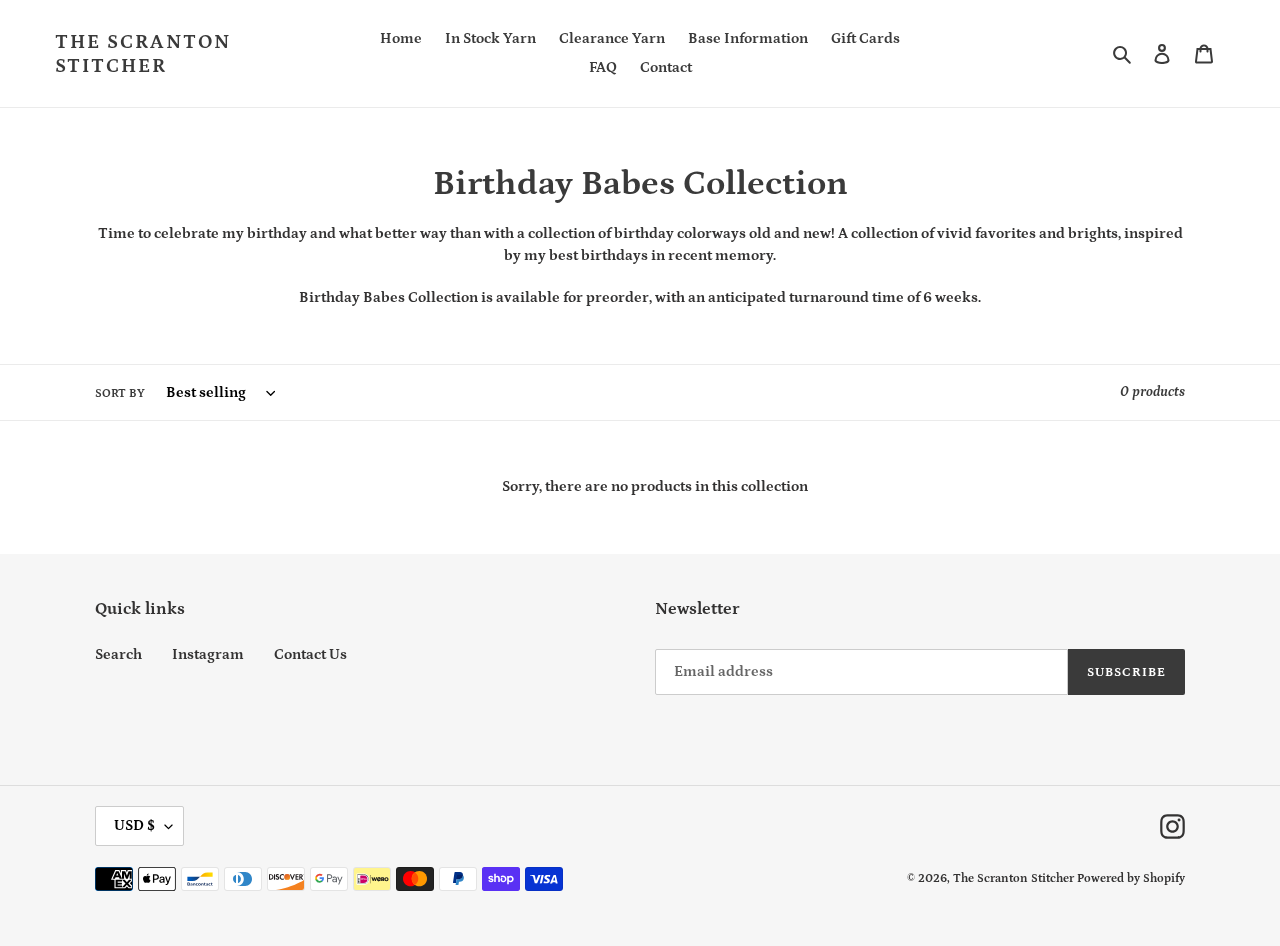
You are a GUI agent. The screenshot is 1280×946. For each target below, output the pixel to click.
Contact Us (310, 654)
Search (118, 654)
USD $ (134, 825)
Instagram (208, 654)
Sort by (120, 393)
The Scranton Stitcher (143, 54)
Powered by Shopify (1131, 878)
